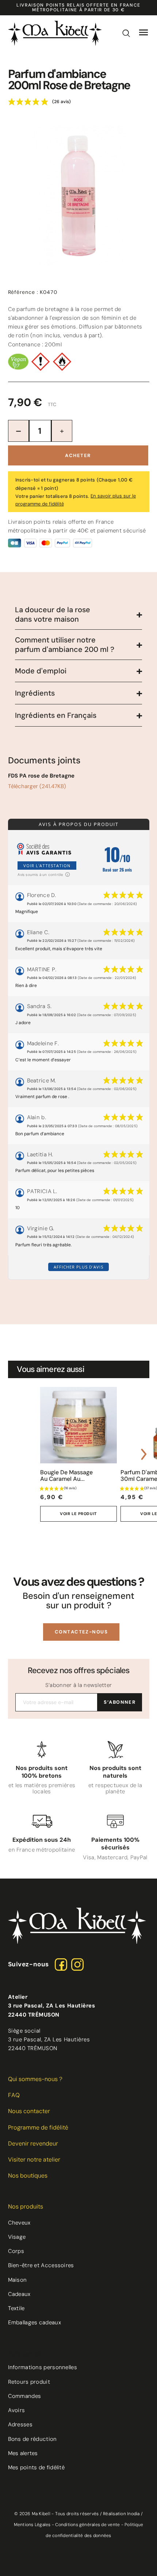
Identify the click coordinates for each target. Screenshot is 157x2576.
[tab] (78, 615)
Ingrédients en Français (56, 715)
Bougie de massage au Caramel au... (66, 1476)
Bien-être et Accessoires (41, 2265)
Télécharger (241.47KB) (37, 786)
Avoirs (17, 2410)
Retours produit (29, 2382)
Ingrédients (35, 693)
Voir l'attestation (47, 866)
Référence (23, 292)
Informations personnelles (43, 2367)
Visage (17, 2237)
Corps (16, 2251)
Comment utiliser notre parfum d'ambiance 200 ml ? (65, 645)
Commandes (25, 2396)
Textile (16, 2308)
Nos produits (26, 2207)
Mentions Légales (32, 2525)
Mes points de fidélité (37, 2467)
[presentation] (14, 1454)
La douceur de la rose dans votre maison (53, 614)
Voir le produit (78, 1514)
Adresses (20, 2424)
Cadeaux (19, 2294)
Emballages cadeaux (35, 2323)
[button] (81, 1632)
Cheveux (19, 2223)
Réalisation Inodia (121, 2514)
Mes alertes (23, 2453)
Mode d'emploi (41, 671)
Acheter (78, 455)
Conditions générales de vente (87, 2525)
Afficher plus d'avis (78, 1267)
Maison (18, 2280)
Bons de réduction (32, 2439)
